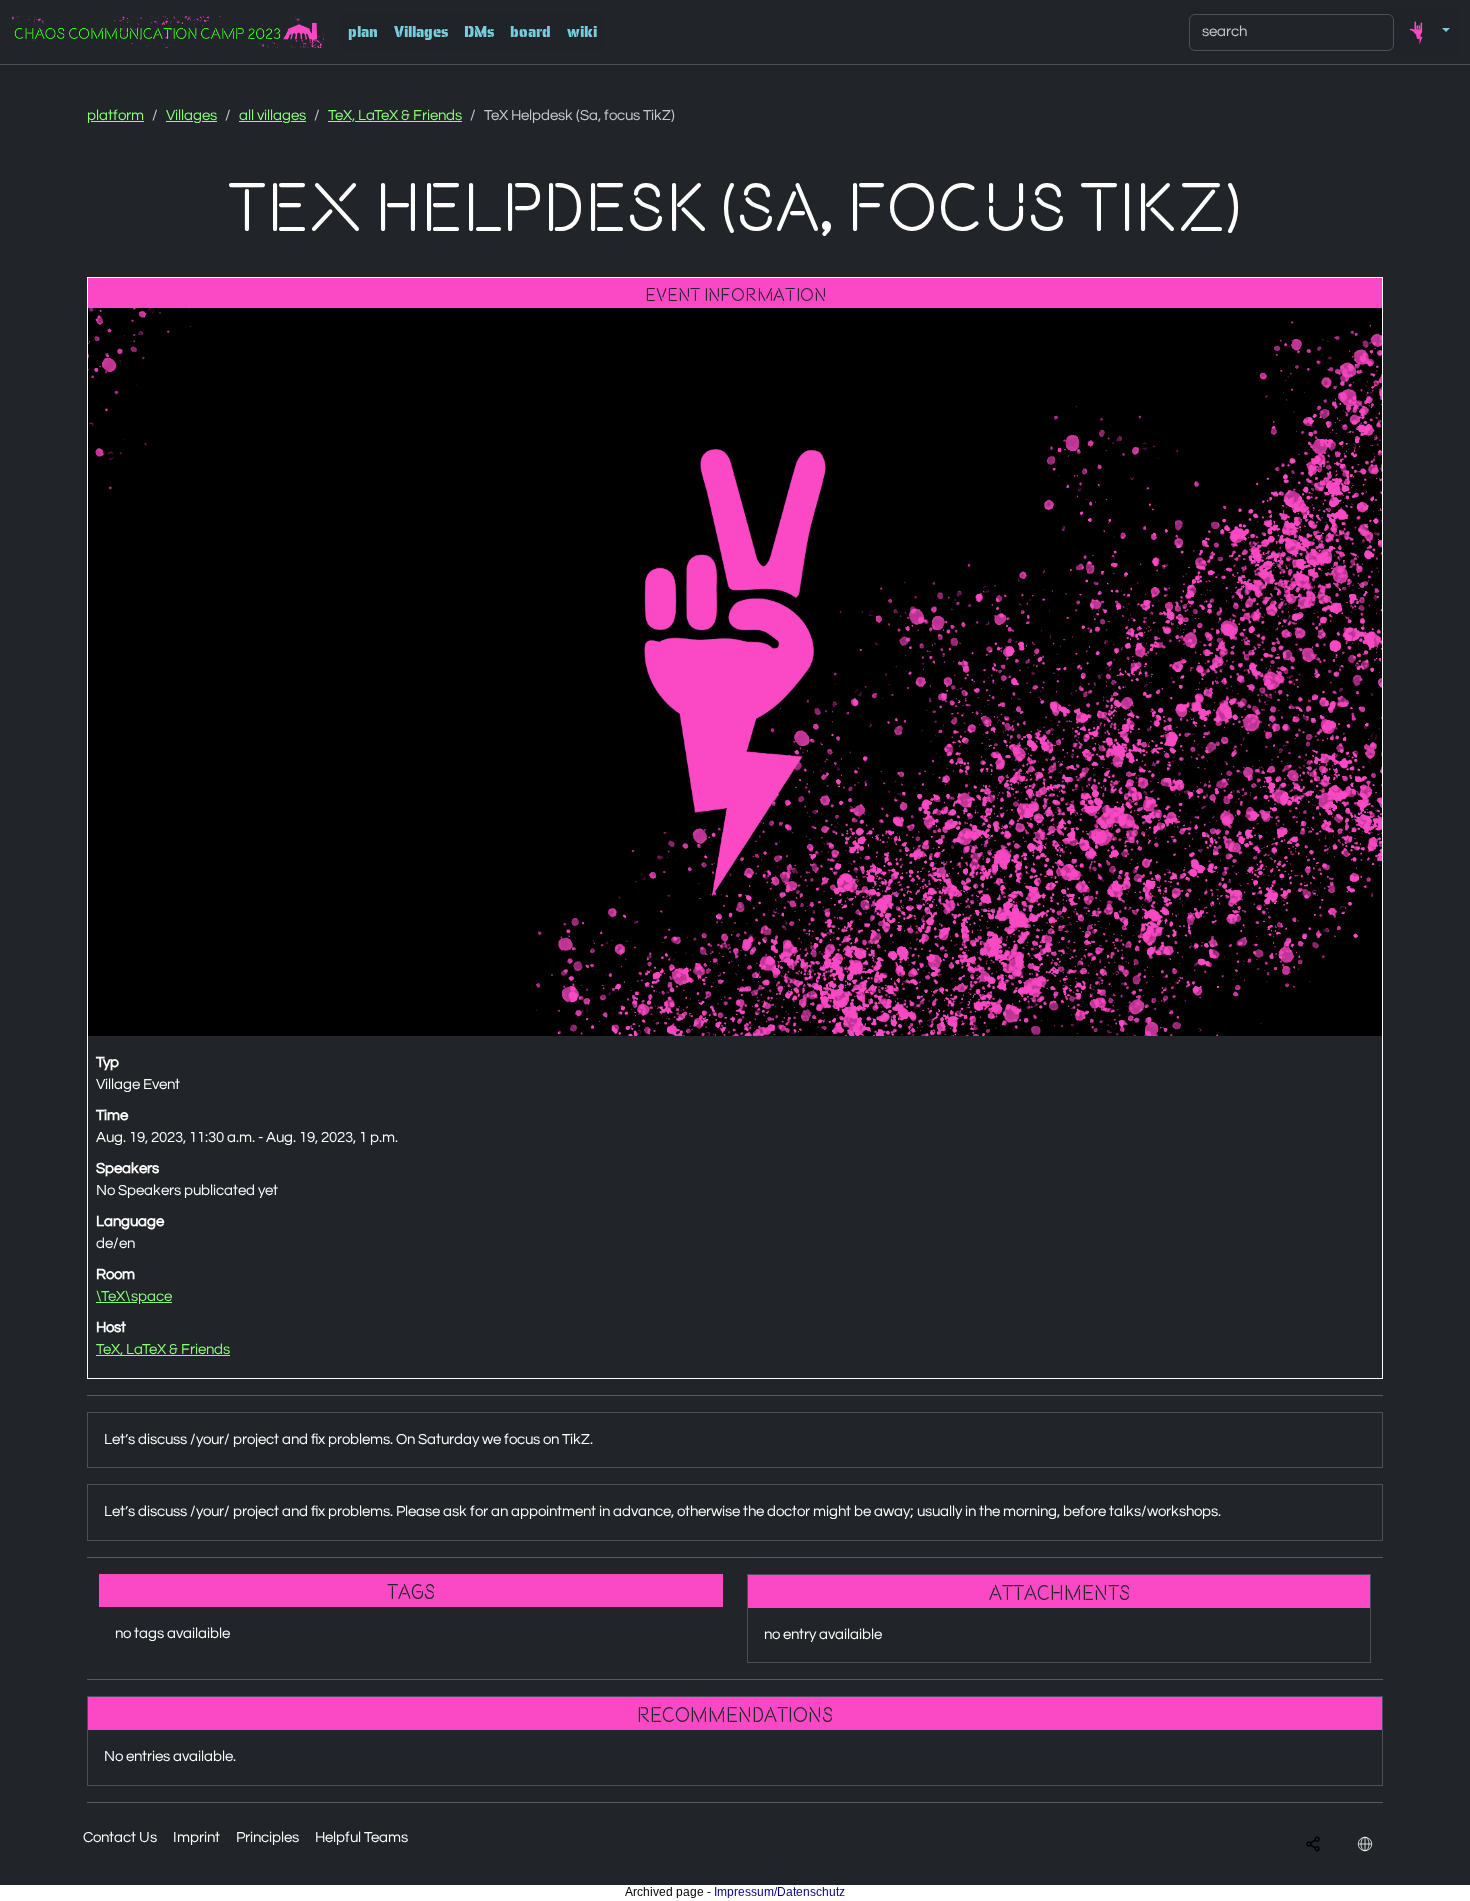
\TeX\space (134, 1296)
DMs (479, 32)
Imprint (196, 1837)
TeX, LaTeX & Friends (395, 115)
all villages (272, 115)
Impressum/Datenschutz (779, 1892)
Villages (421, 32)
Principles (267, 1837)
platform (115, 115)
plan (363, 32)
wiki (582, 32)
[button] (1426, 32)
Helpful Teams (361, 1837)
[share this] (1313, 1844)
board (530, 32)
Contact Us (120, 1837)
